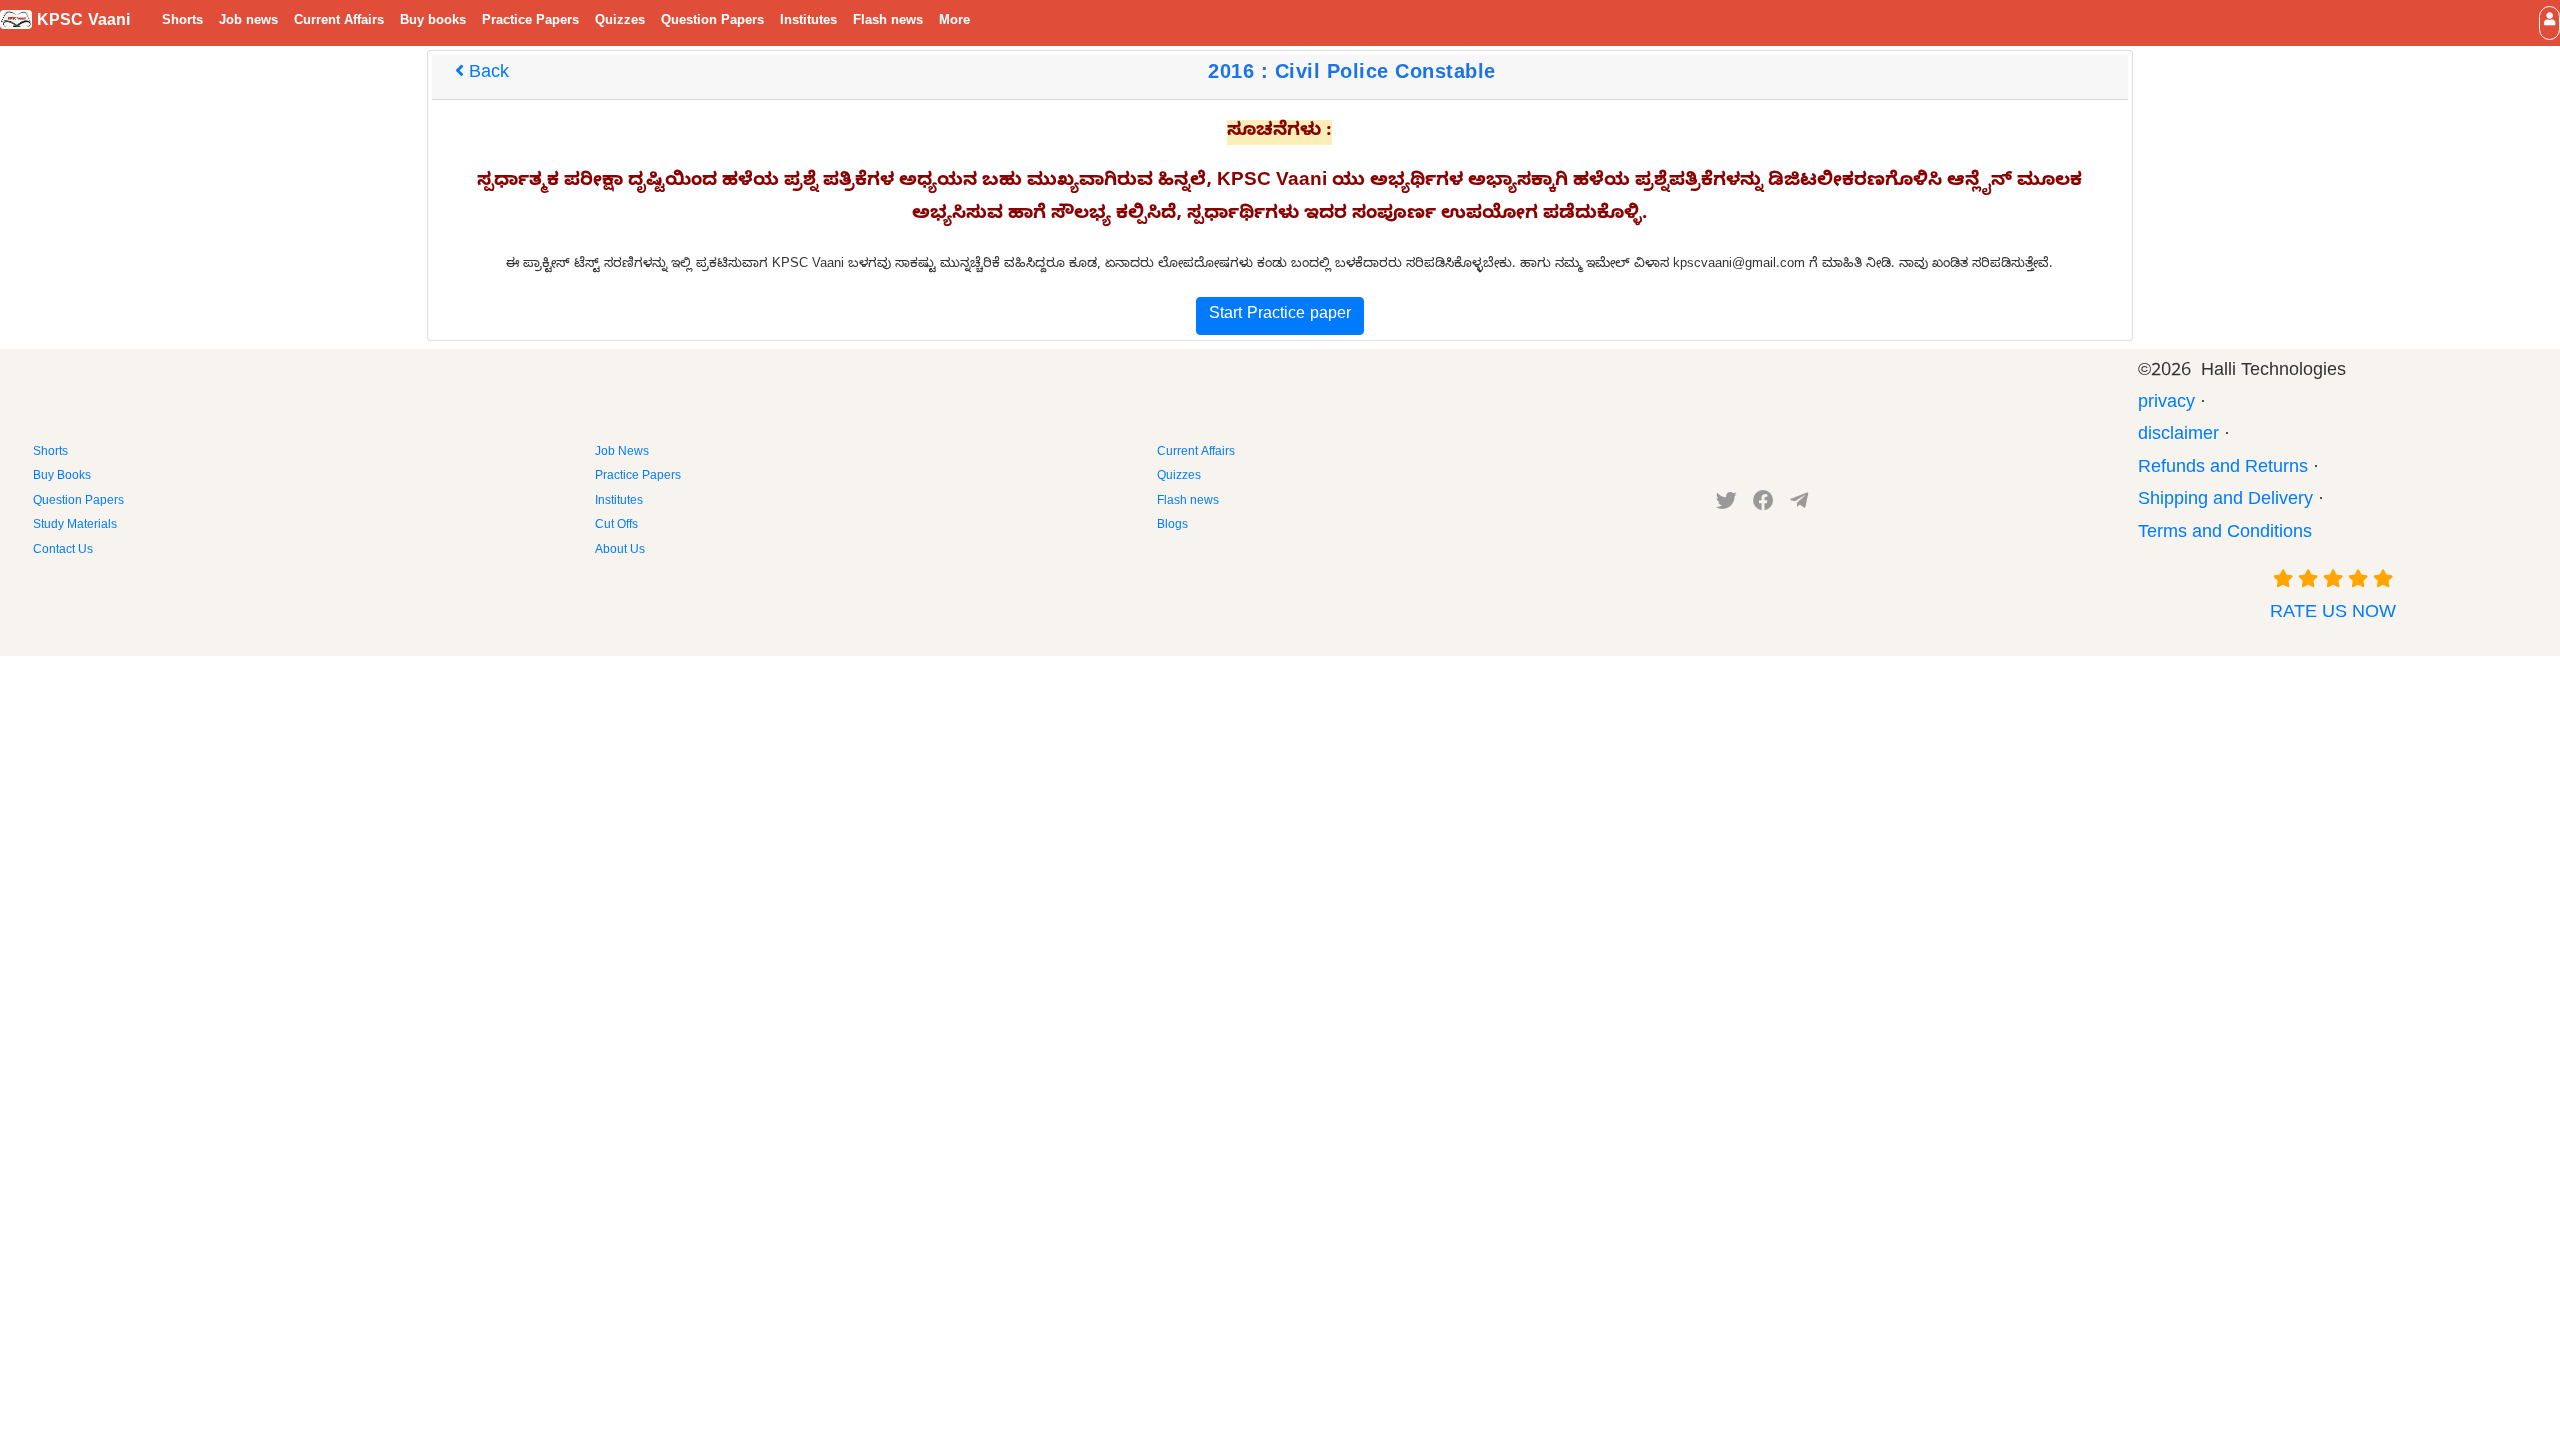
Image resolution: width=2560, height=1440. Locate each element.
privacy (2166, 404)
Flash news (888, 22)
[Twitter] (1726, 505)
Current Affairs (339, 22)
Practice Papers (530, 22)
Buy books (433, 22)
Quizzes (620, 22)
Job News (622, 453)
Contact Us (63, 551)
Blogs (1172, 526)
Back (486, 74)
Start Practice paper (1280, 316)
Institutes (808, 22)
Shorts (182, 22)
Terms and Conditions (2225, 534)
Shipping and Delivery (2225, 501)
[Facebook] (1763, 505)
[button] (2549, 22)
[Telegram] (1799, 505)
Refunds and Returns (2223, 469)
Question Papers (712, 22)
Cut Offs (616, 526)
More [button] (954, 22)
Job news (248, 22)
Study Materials (75, 526)
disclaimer (2178, 436)
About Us (620, 551)
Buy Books (62, 477)
